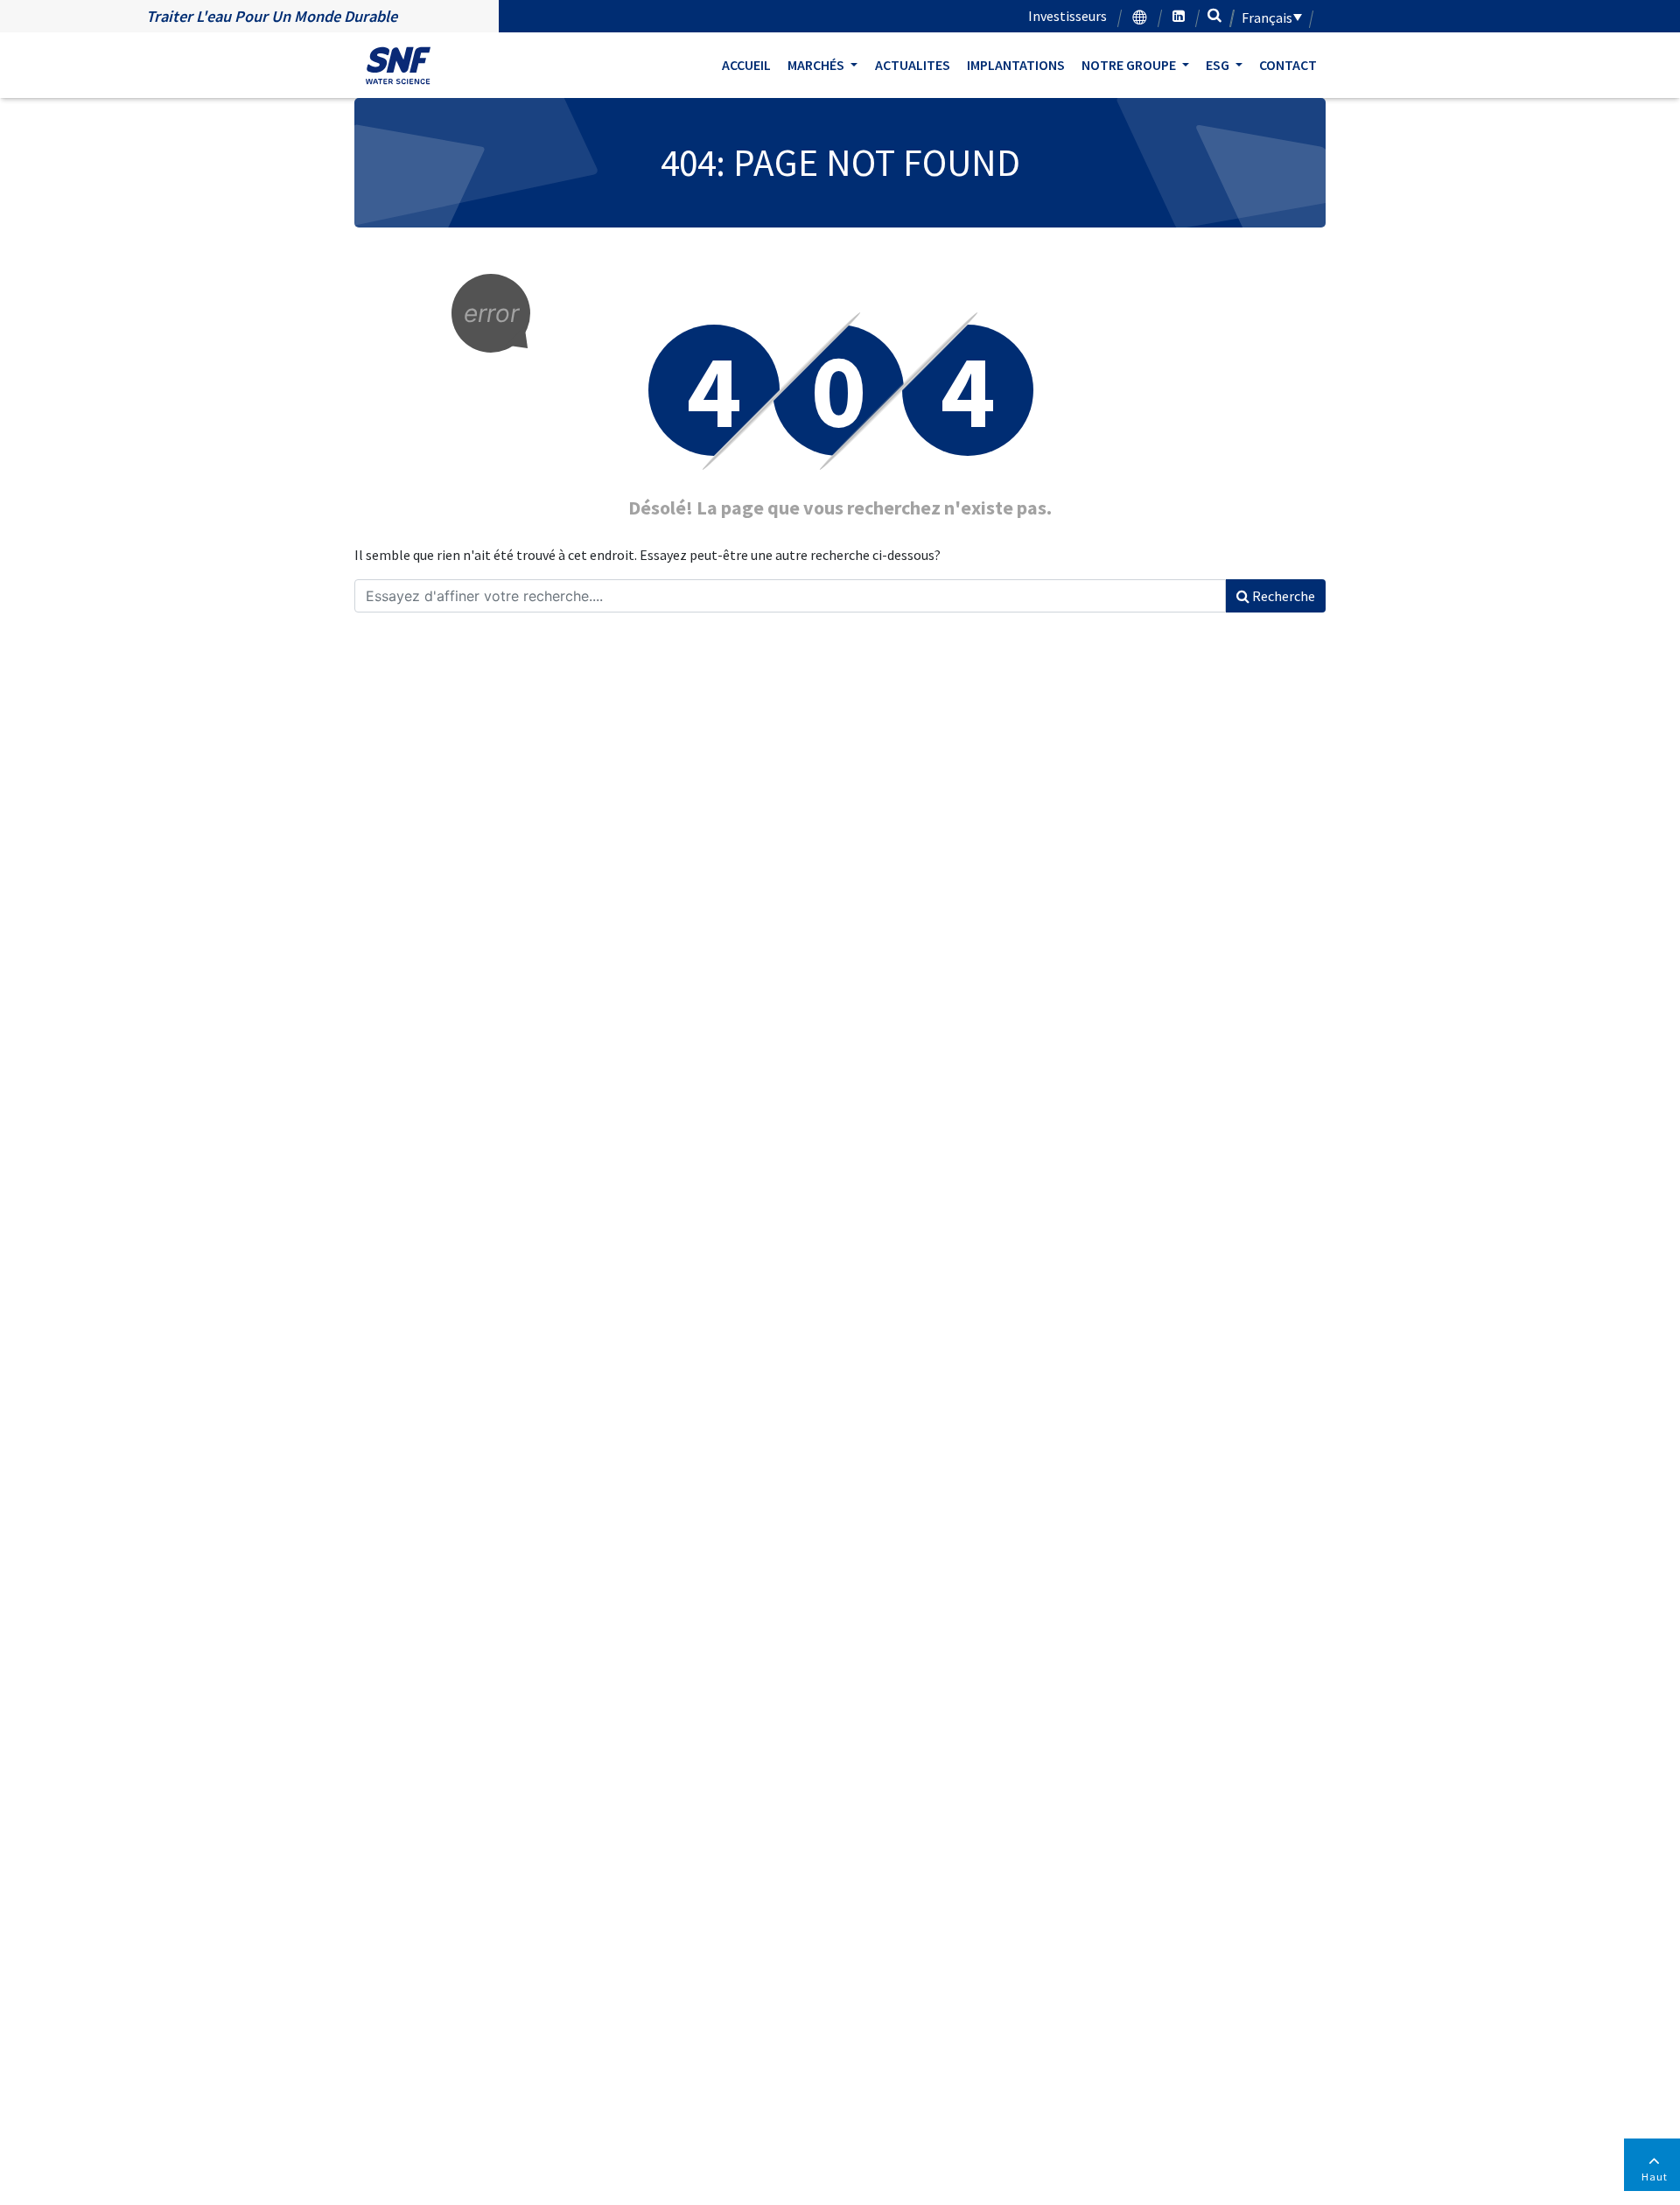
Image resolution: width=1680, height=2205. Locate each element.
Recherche (1282, 596)
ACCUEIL (746, 65)
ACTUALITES (913, 65)
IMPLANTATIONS (1016, 65)
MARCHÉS (817, 65)
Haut (1655, 2177)
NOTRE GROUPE (1130, 65)
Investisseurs (1067, 16)
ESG (1219, 65)
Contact (1288, 65)
